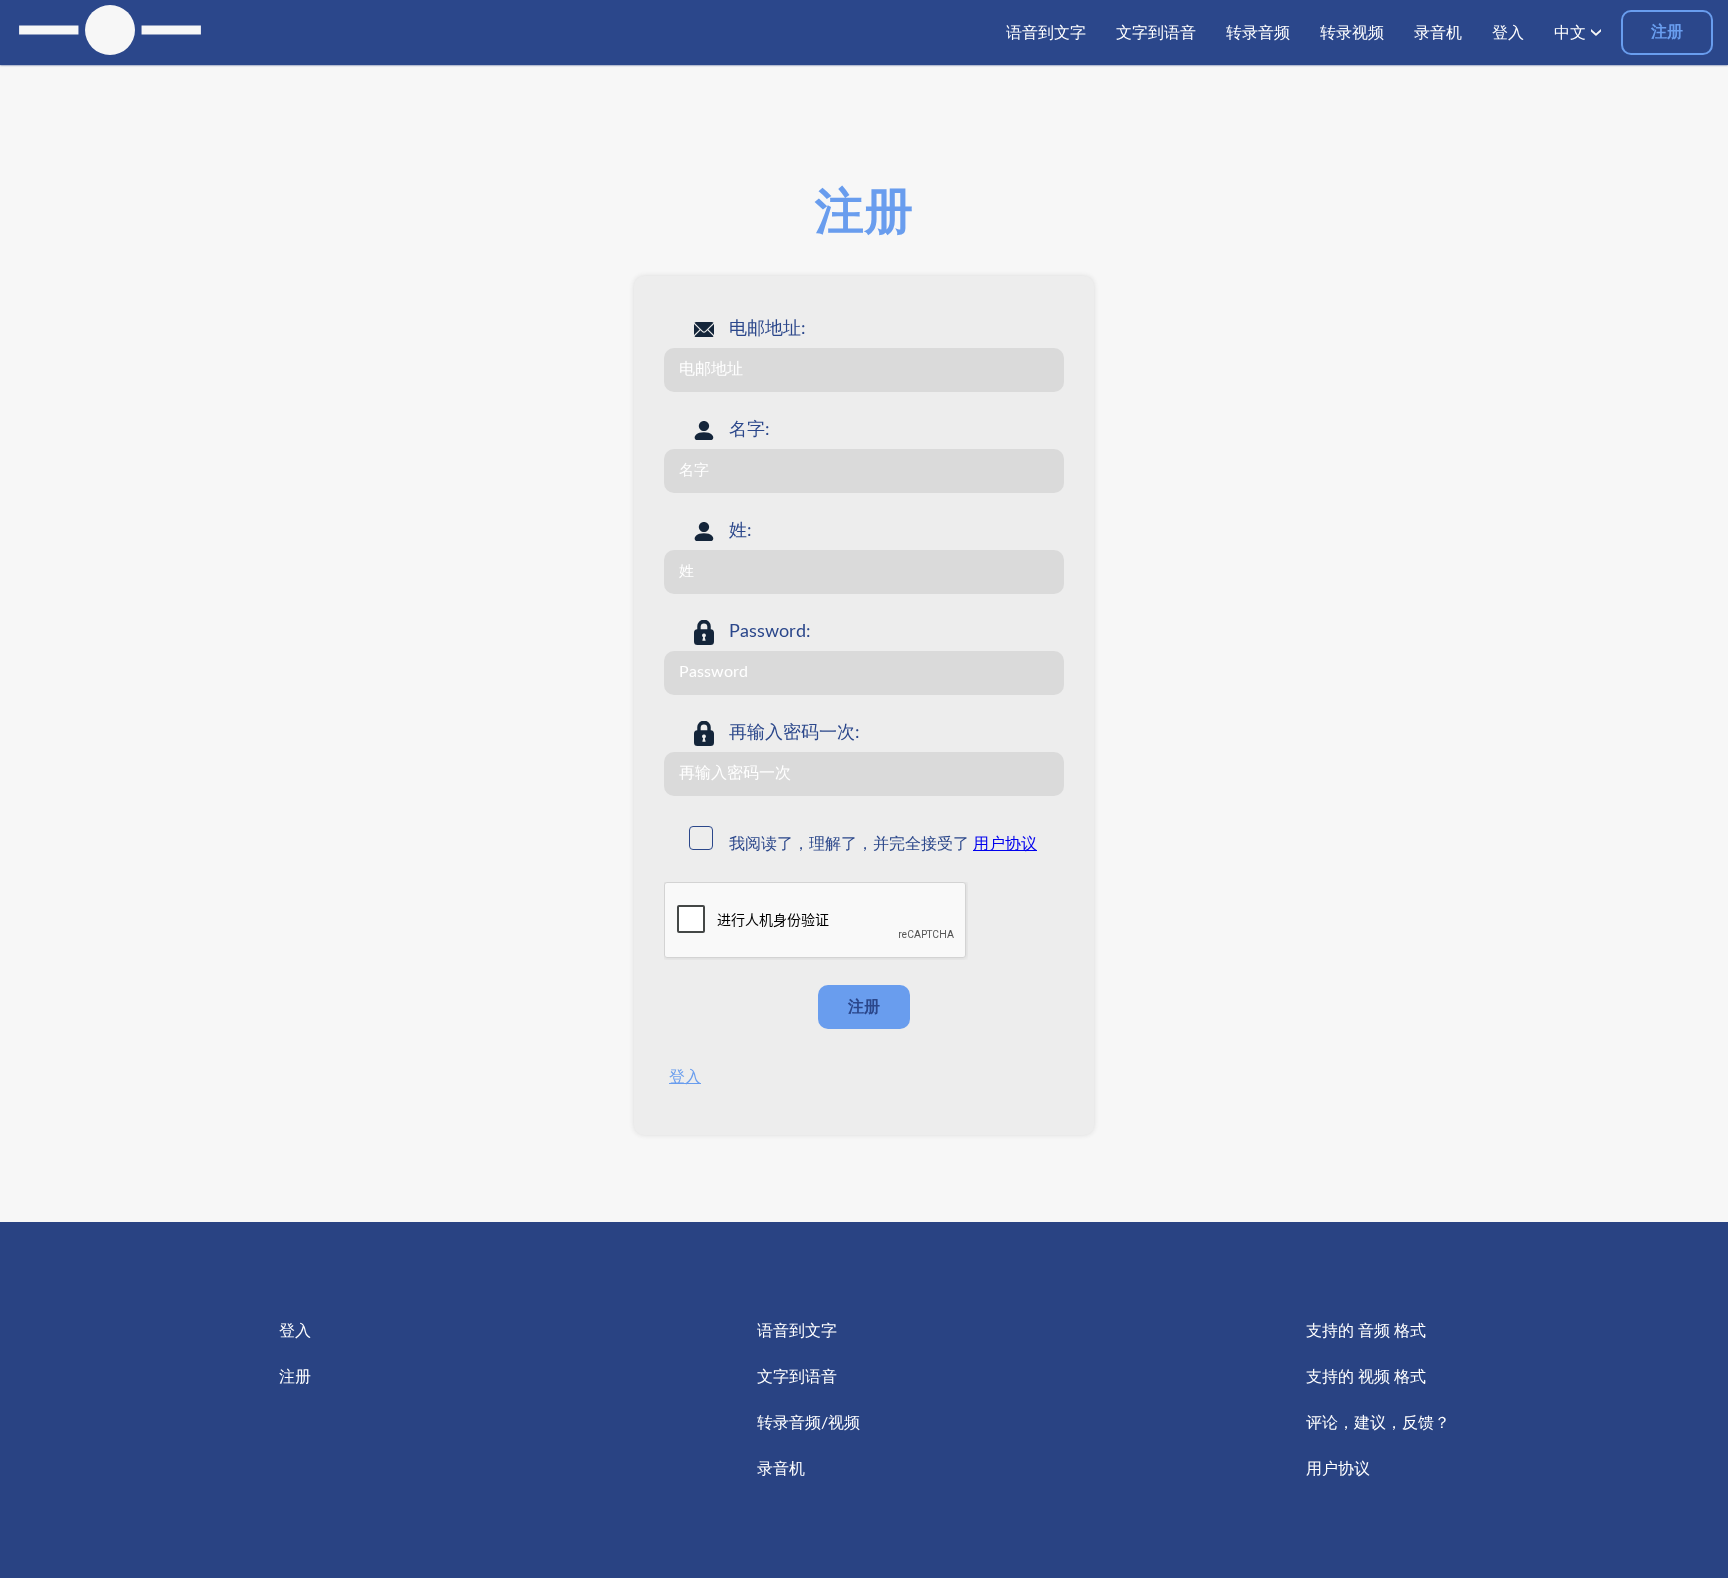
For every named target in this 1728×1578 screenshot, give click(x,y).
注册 (1667, 32)
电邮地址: (767, 329)
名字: (749, 430)
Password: (770, 632)
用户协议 (1005, 844)
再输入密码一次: (794, 733)
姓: (740, 531)
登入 (685, 1077)
